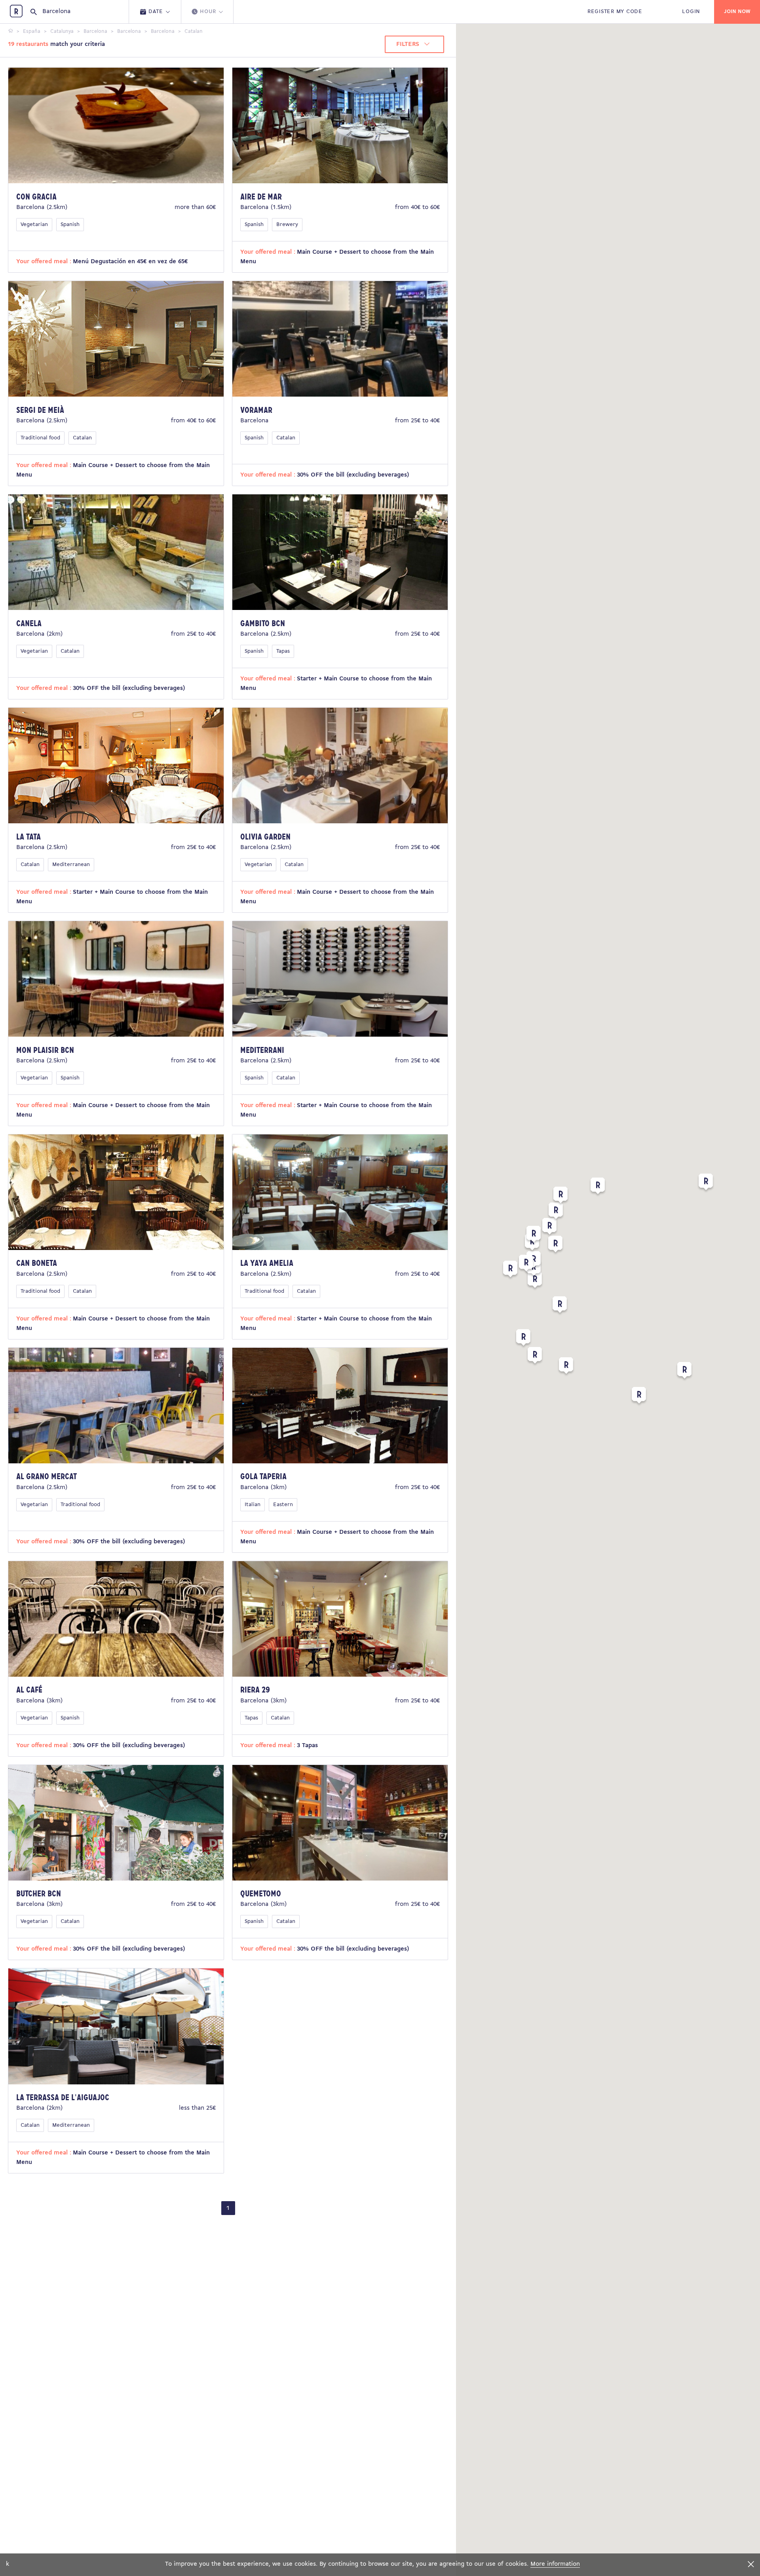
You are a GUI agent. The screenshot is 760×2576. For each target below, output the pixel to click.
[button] (684, 1372)
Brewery (287, 225)
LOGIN (691, 12)
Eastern (283, 1505)
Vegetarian (34, 225)
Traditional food (40, 438)
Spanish (70, 225)
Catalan (82, 438)
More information (555, 2564)
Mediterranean (71, 865)
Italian (253, 1505)
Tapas (283, 651)
